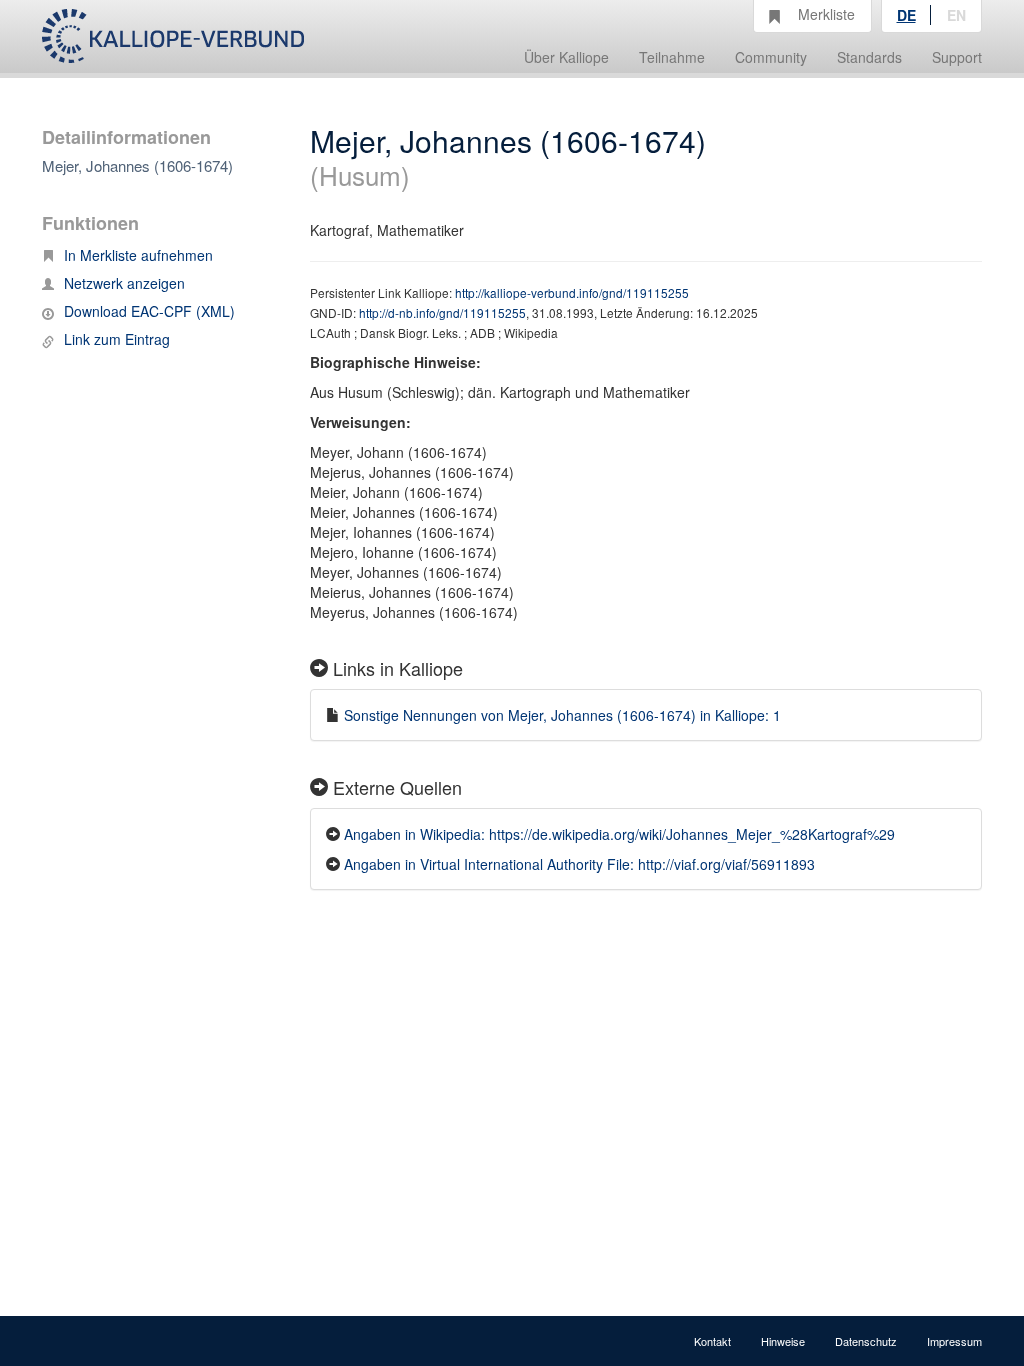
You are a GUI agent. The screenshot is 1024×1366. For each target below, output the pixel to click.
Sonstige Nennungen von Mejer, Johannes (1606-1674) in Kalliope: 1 (562, 715)
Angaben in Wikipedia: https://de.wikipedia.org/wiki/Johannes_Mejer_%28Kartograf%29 (619, 834)
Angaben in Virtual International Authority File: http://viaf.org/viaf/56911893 (579, 864)
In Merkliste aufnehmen (138, 255)
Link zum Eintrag (117, 339)
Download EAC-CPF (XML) (149, 311)
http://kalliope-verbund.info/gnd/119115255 (572, 292)
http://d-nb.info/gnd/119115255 (442, 312)
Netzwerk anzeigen (124, 283)
